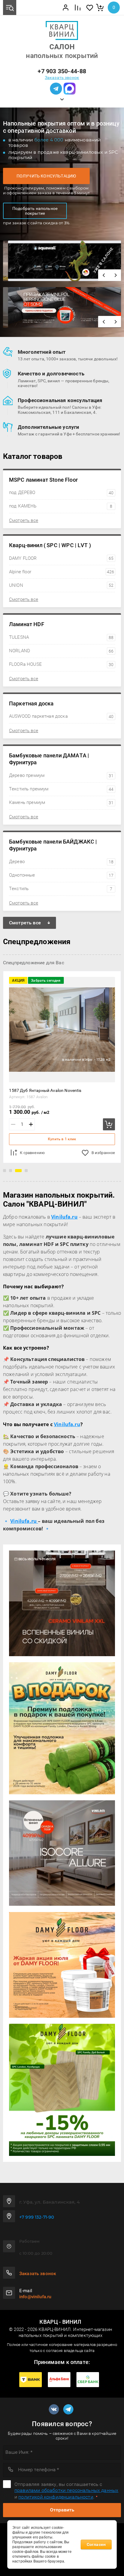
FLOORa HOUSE (61, 664)
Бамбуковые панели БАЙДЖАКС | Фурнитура (53, 845)
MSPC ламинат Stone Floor (43, 480)
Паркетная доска (31, 703)
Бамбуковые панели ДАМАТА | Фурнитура (49, 759)
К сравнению (32, 1153)
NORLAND (61, 651)
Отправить (62, 2510)
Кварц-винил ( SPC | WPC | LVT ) (50, 545)
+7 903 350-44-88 (62, 71)
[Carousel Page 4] (26, 1171)
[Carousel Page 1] (5, 1171)
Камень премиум (61, 802)
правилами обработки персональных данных (66, 2490)
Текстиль (61, 889)
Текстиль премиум (61, 789)
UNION (61, 585)
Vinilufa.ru (67, 1424)
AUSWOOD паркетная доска (61, 716)
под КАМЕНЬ (61, 506)
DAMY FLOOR (61, 558)
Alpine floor (62, 572)
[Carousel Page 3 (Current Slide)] (18, 1171)
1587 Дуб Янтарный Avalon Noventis (45, 1090)
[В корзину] (109, 1124)
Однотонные (61, 875)
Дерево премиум (61, 775)
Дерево (61, 862)
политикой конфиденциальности (56, 2497)
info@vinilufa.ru (35, 2297)
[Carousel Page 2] (11, 1171)
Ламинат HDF (27, 624)
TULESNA (61, 637)
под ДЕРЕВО (61, 492)
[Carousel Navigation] (110, 275)
